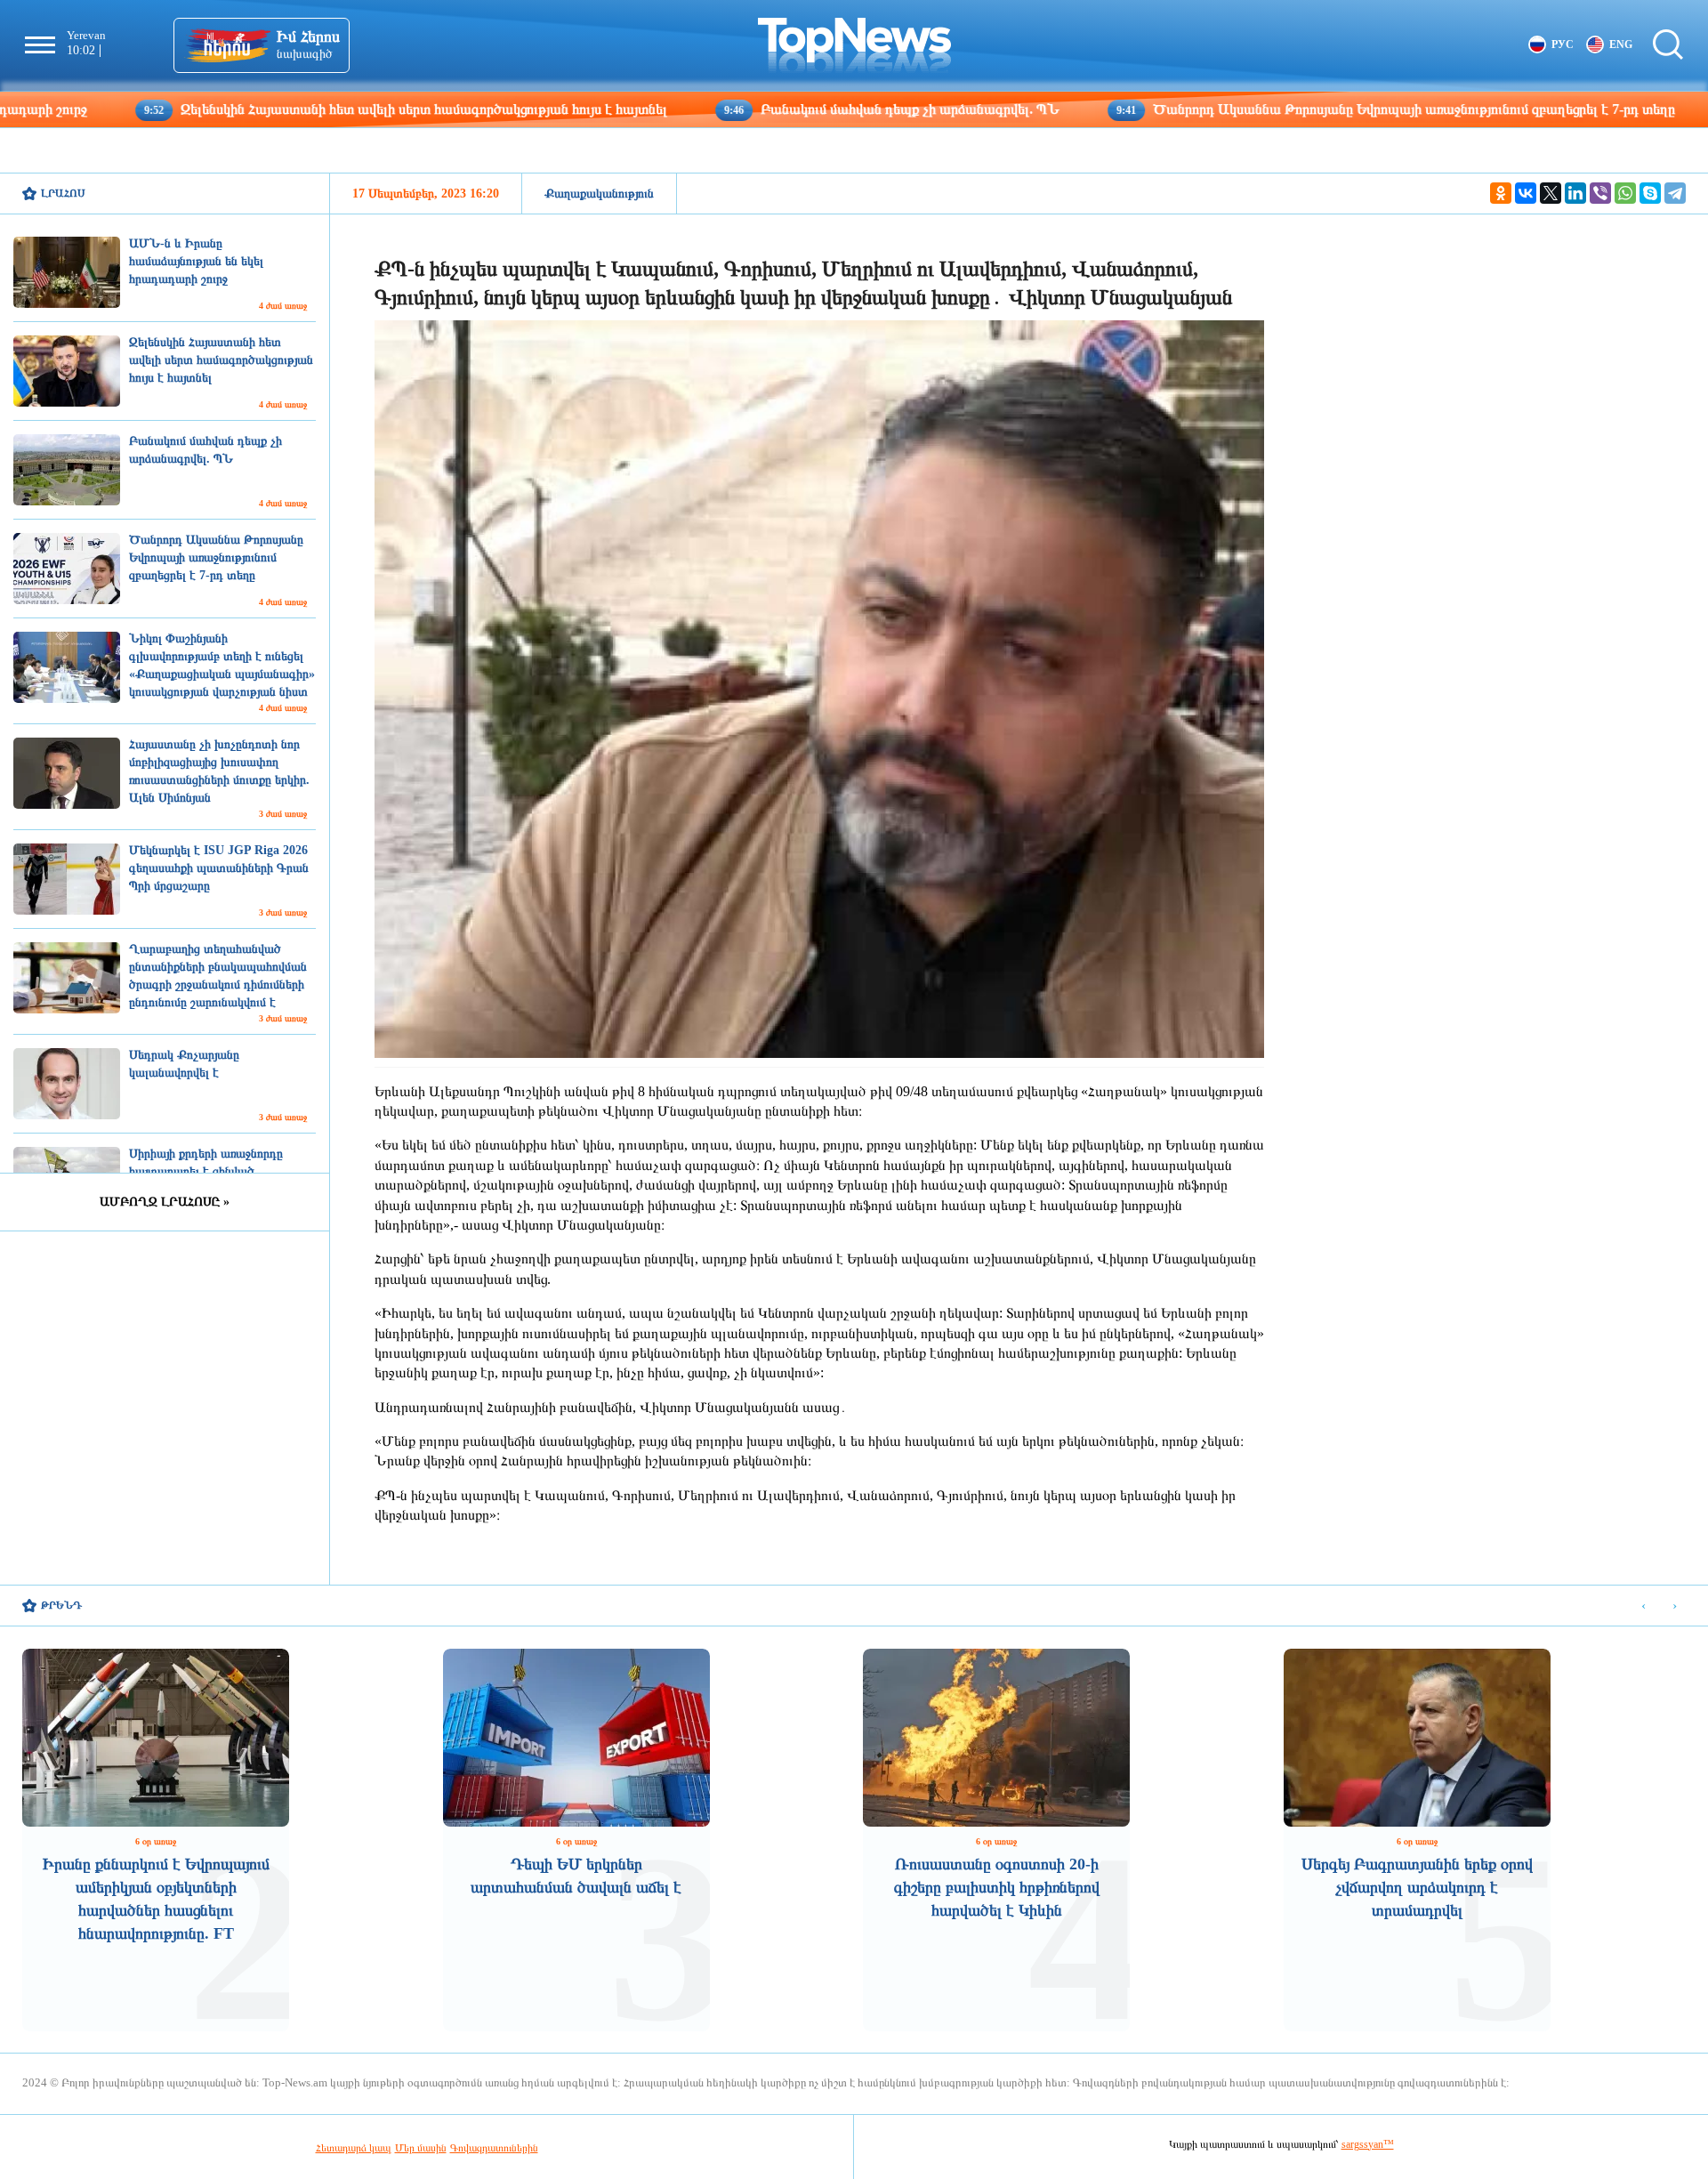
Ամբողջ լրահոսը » (165, 1202)
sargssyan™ (1368, 2144)
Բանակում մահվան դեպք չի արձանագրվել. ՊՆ (762, 109)
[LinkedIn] (1575, 193)
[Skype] (1650, 193)
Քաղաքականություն (599, 194)
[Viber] (1600, 193)
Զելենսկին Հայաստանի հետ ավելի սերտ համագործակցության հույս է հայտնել (276, 109)
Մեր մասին (421, 2148)
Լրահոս (63, 193)
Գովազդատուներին (494, 2148)
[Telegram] (1675, 193)
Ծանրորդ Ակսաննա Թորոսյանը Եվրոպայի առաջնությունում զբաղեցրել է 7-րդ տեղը (1266, 109)
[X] (1551, 193)
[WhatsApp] (1625, 193)
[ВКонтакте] (1526, 193)
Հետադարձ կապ (354, 2148)
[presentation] (1644, 1606)
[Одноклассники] (1501, 193)
